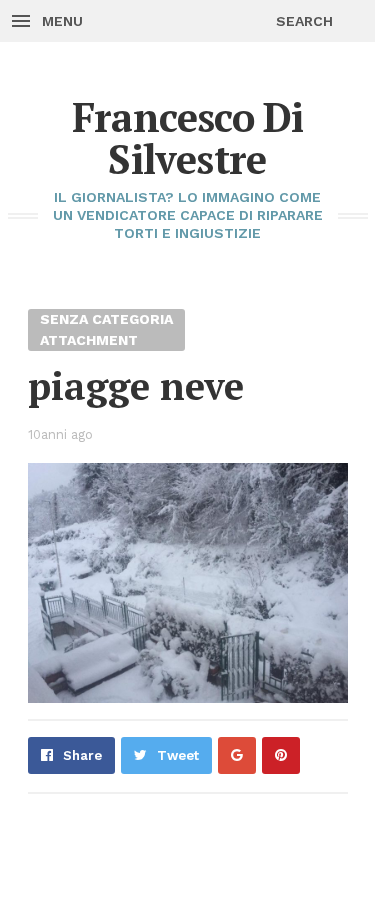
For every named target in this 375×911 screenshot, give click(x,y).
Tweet (178, 755)
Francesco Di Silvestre (188, 137)
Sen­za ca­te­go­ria (106, 319)
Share (82, 755)
